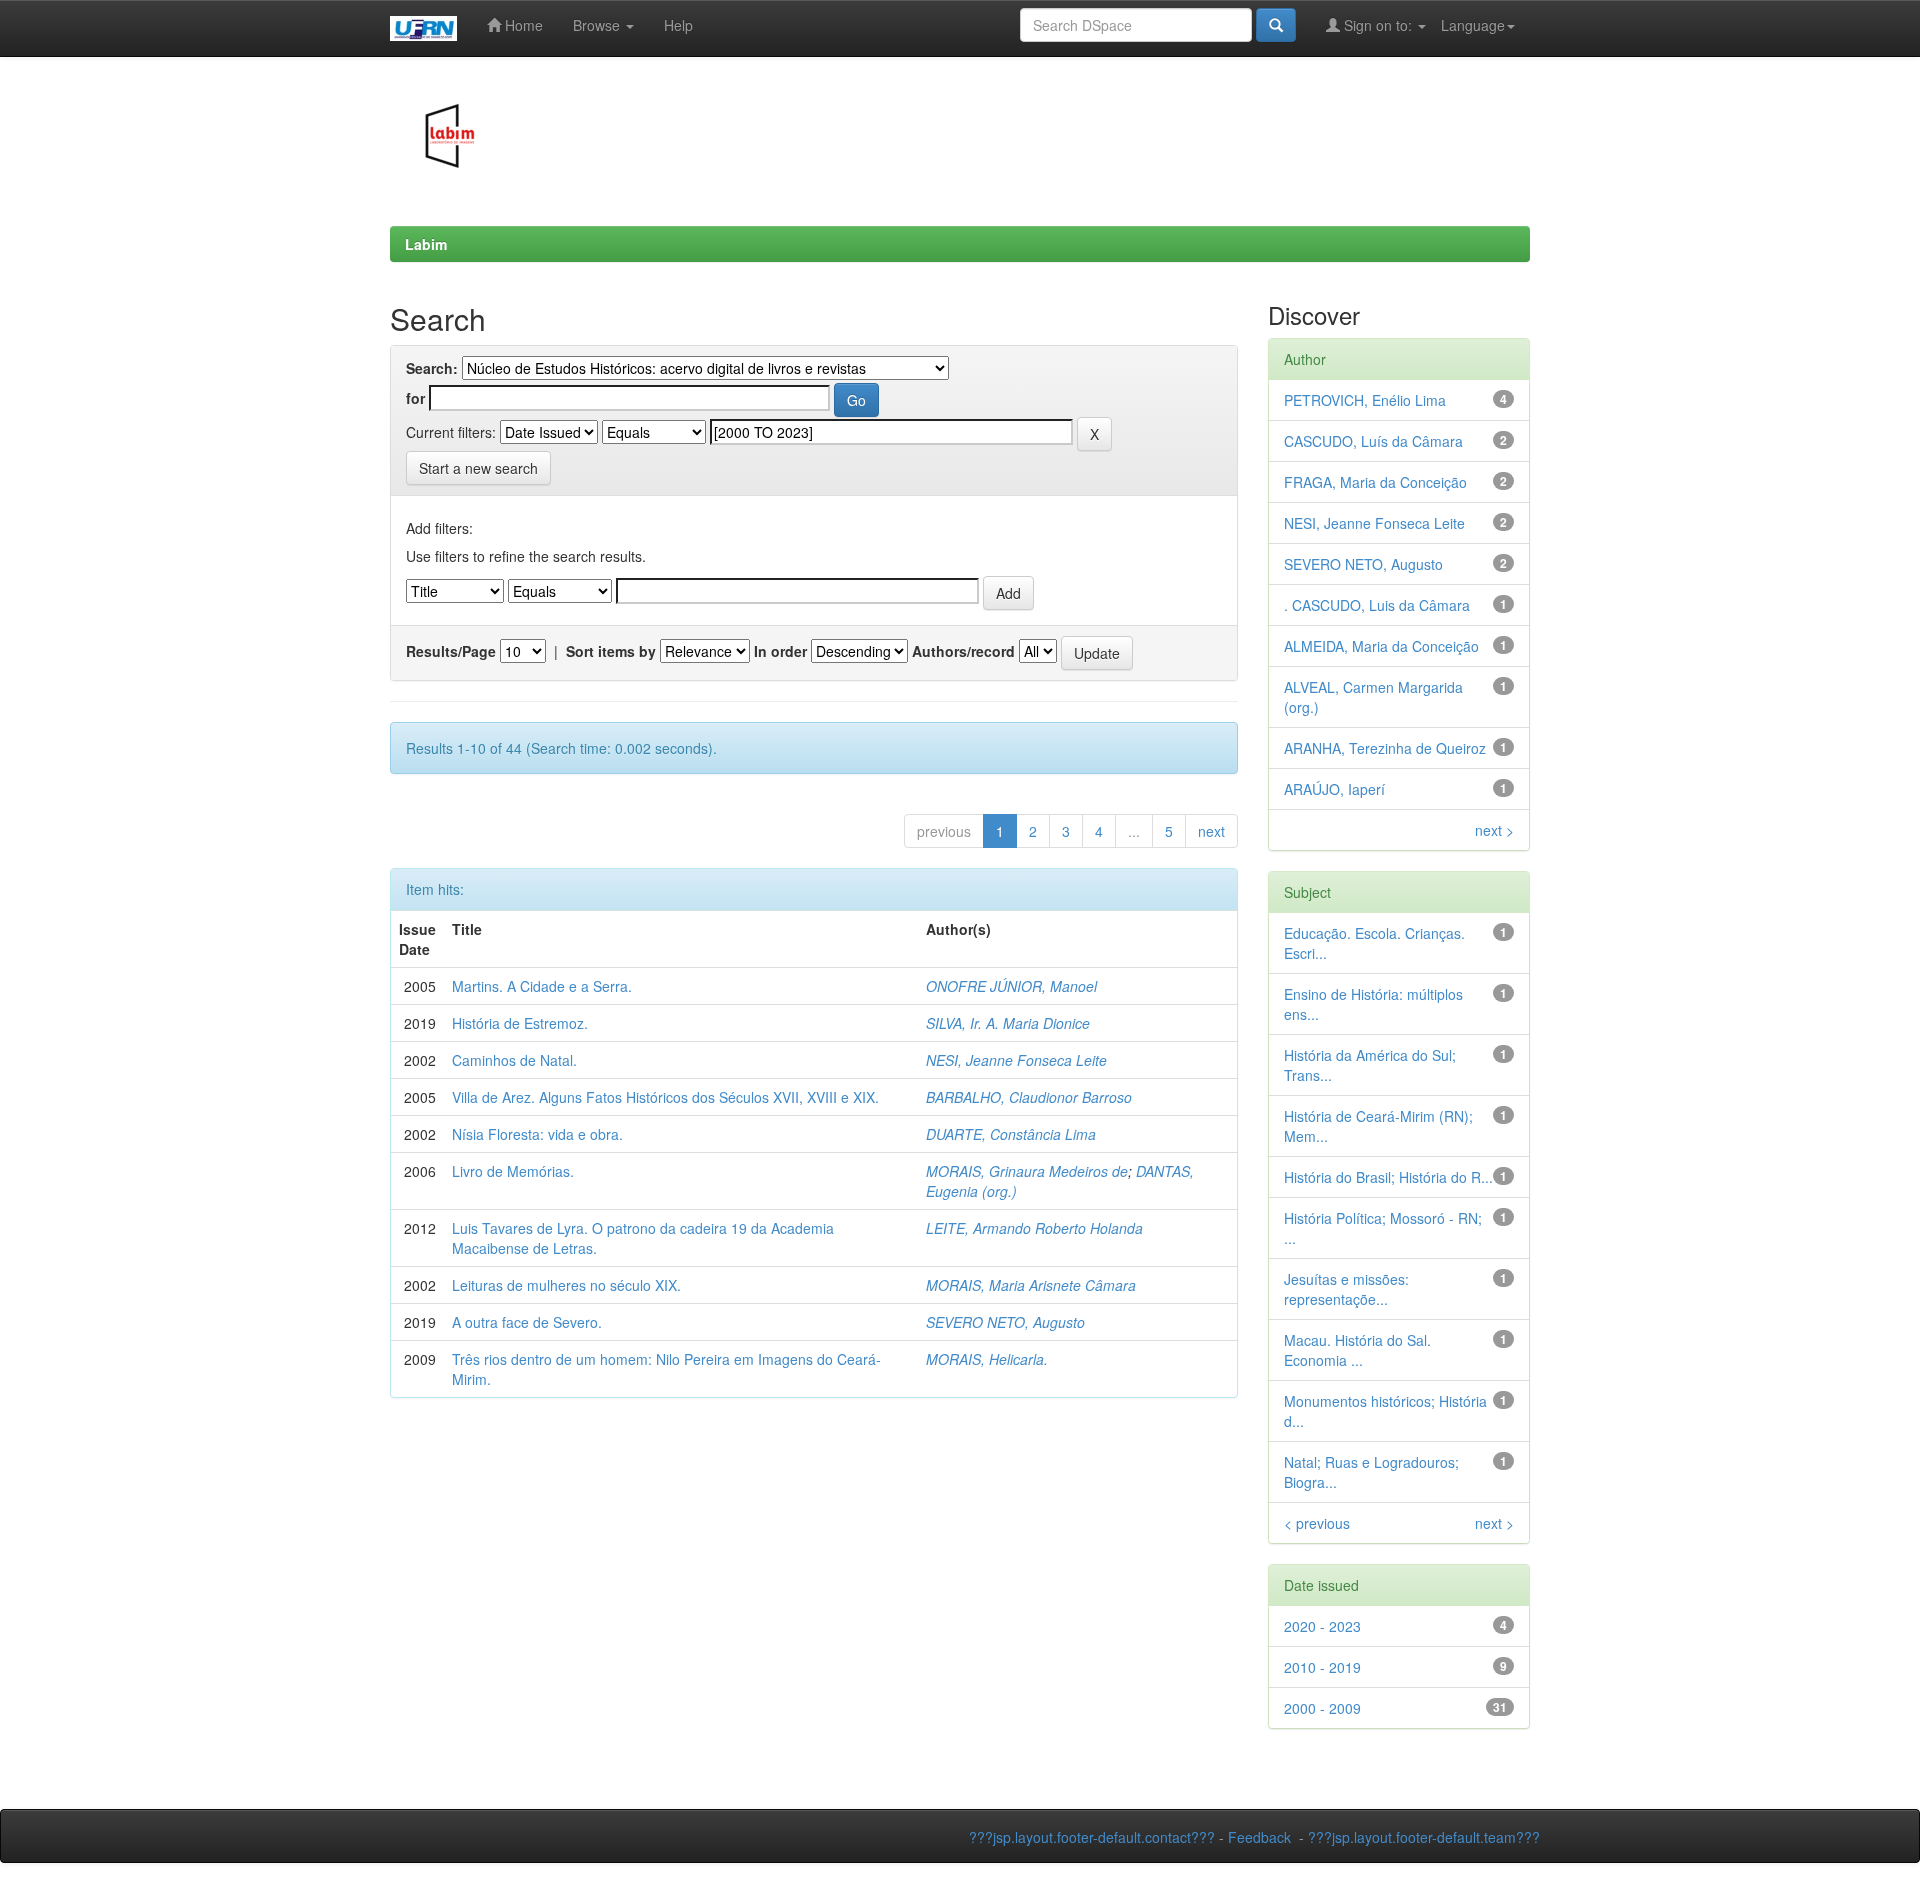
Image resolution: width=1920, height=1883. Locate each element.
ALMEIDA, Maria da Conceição (1381, 646)
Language (1473, 25)
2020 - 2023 (1322, 1626)
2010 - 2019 (1322, 1667)
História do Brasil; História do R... (1388, 1177)
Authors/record (963, 651)
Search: (432, 368)
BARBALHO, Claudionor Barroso (1029, 1097)
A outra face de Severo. (527, 1322)
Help (678, 25)
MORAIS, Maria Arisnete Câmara (1031, 1285)
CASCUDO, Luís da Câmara (1373, 441)
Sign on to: (1378, 25)
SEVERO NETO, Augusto (1005, 1322)
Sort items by (611, 651)
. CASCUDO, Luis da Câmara (1377, 605)
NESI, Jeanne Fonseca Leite (1016, 1060)
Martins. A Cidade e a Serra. (542, 986)
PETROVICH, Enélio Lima (1365, 400)
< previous (1317, 1523)
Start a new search (478, 468)
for (415, 398)
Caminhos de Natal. (514, 1060)
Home (522, 25)
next (1211, 831)
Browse (598, 25)
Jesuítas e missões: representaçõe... (1346, 1289)
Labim (426, 244)
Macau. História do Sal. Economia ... (1357, 1350)
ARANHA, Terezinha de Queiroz (1385, 748)
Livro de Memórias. (513, 1171)
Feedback (1259, 1837)
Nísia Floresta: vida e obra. (537, 1134)
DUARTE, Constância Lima (1011, 1134)
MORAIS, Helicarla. (987, 1359)
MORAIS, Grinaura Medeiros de (1027, 1171)
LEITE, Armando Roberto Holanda (1034, 1228)
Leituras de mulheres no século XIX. (566, 1285)
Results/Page (451, 651)
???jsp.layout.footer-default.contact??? (1092, 1837)
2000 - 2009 (1322, 1708)
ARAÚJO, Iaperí (1334, 789)
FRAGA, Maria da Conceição (1375, 482)
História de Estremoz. (520, 1023)
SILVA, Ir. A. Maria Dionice (1008, 1023)
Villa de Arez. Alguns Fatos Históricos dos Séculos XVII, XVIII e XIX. (665, 1097)
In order (780, 651)
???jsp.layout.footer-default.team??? (1424, 1837)
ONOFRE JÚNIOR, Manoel (1011, 986)
